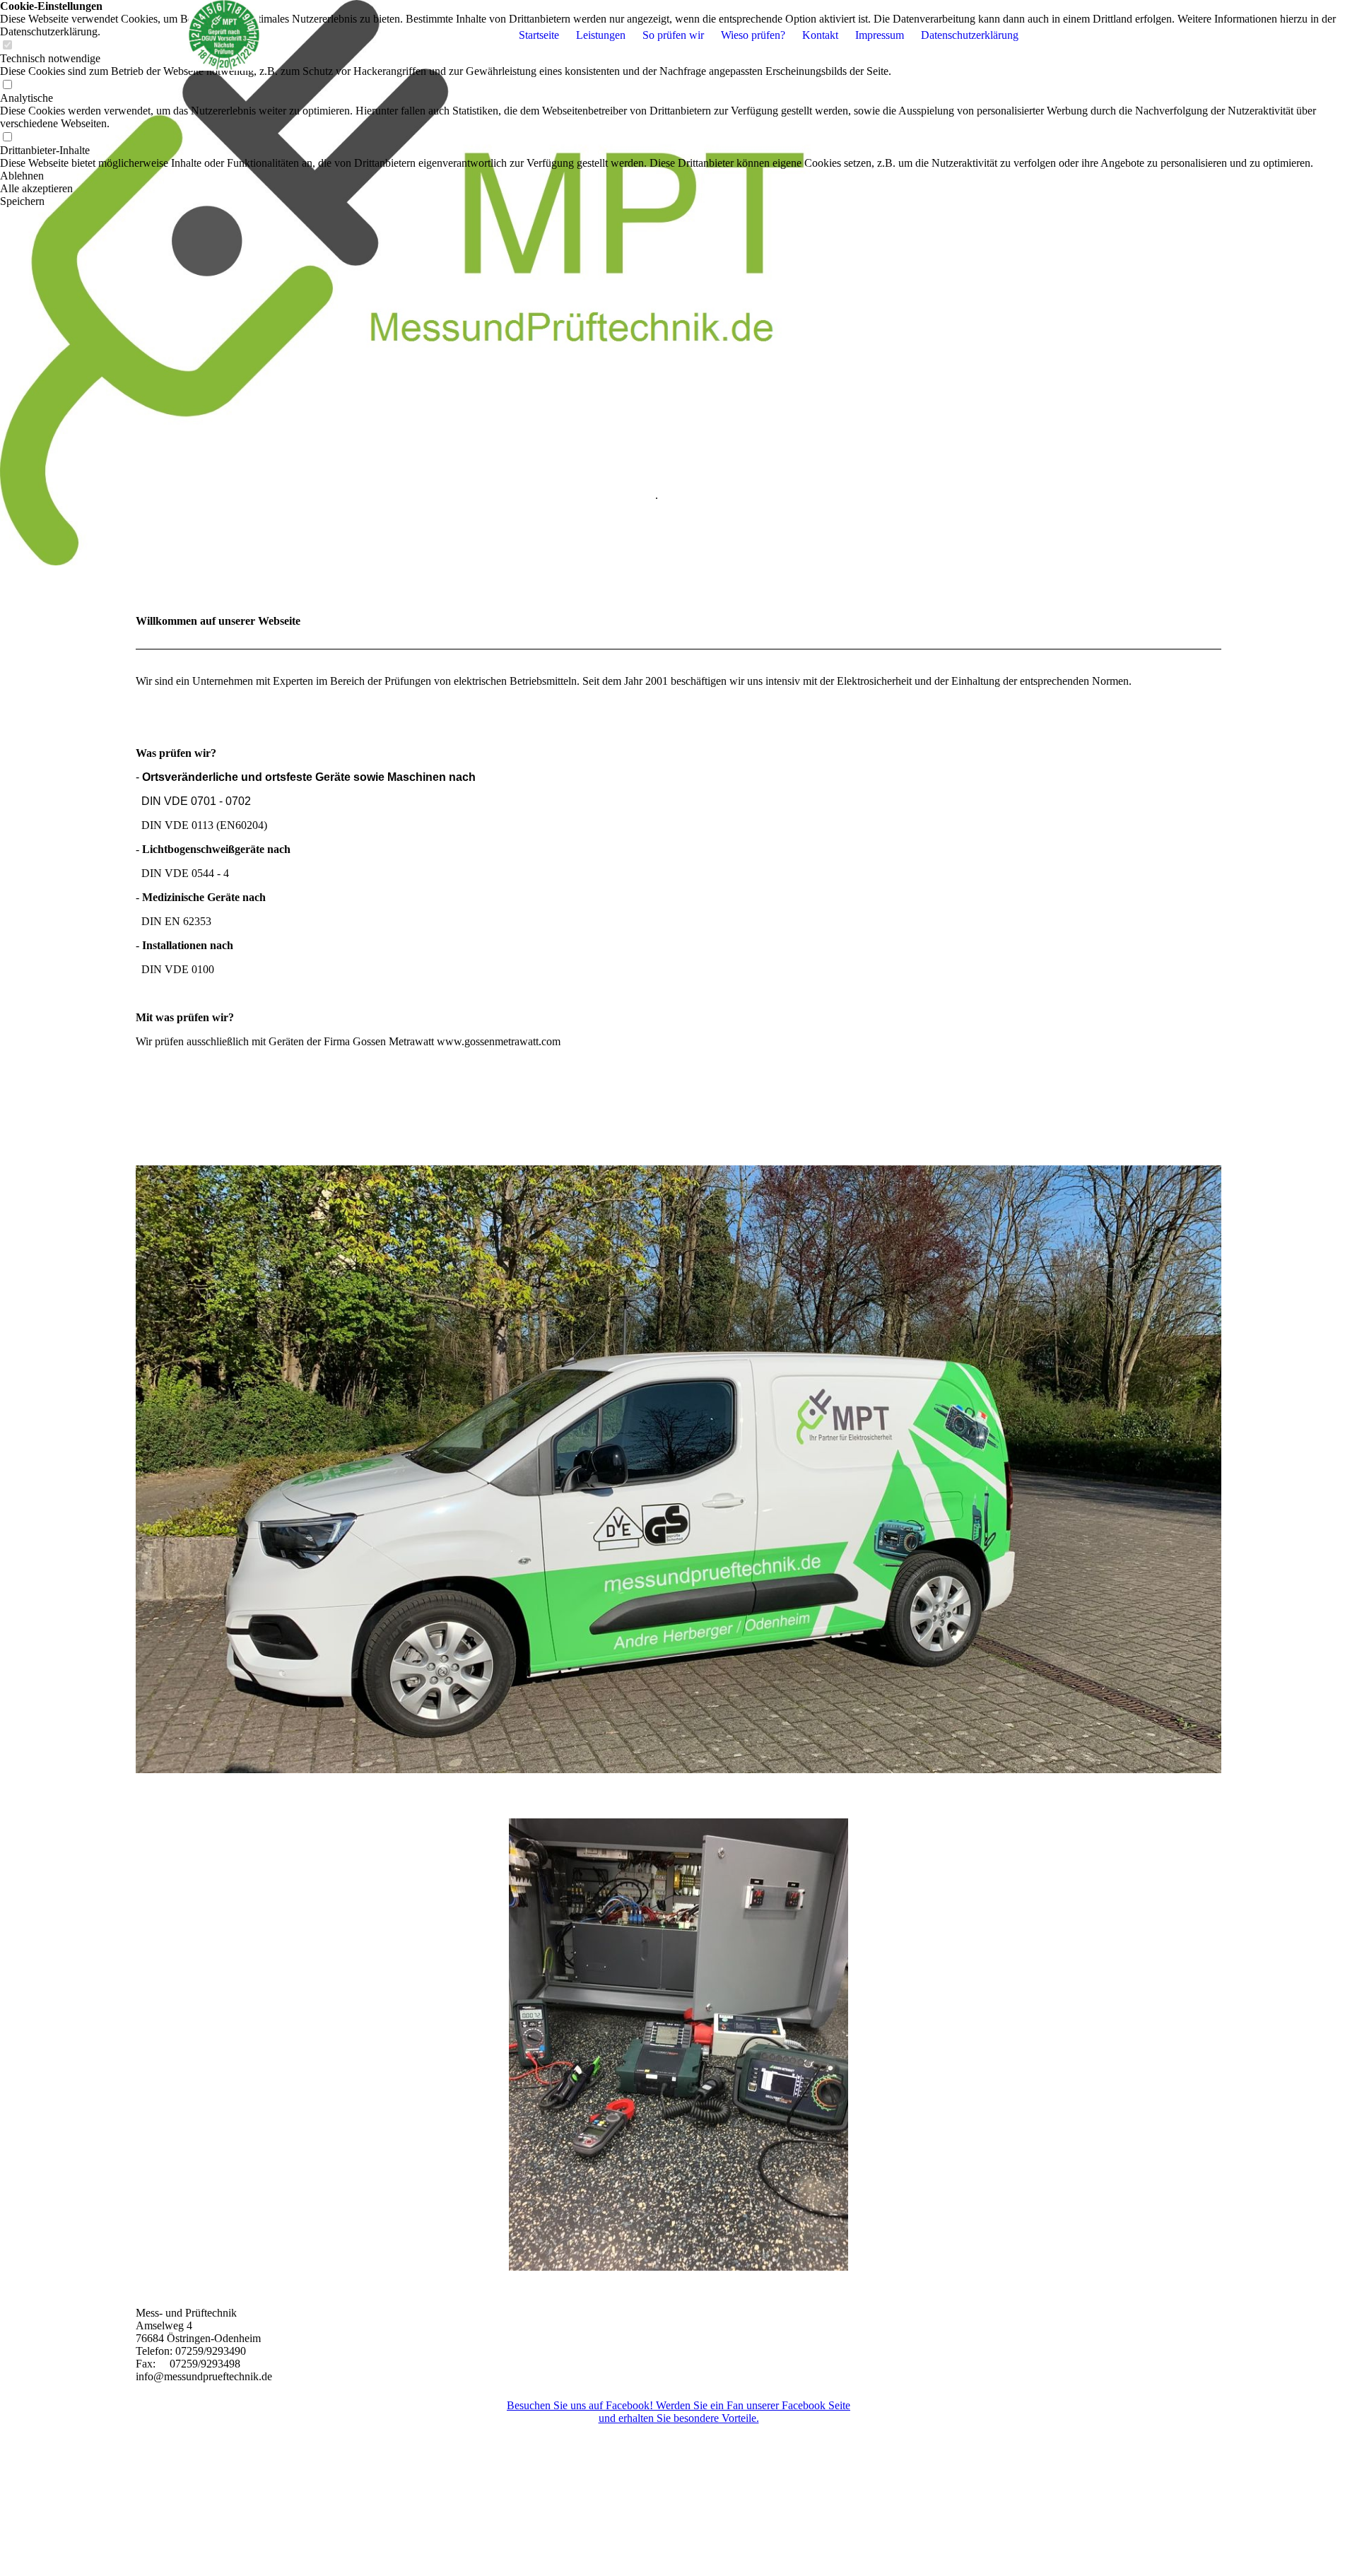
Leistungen (601, 35)
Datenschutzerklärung (970, 35)
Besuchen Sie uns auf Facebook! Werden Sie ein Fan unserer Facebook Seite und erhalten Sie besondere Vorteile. (678, 2412)
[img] (224, 35)
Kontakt (820, 35)
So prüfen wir (673, 35)
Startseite (539, 35)
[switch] (7, 85)
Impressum (880, 35)
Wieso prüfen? (753, 35)
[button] (678, 176)
